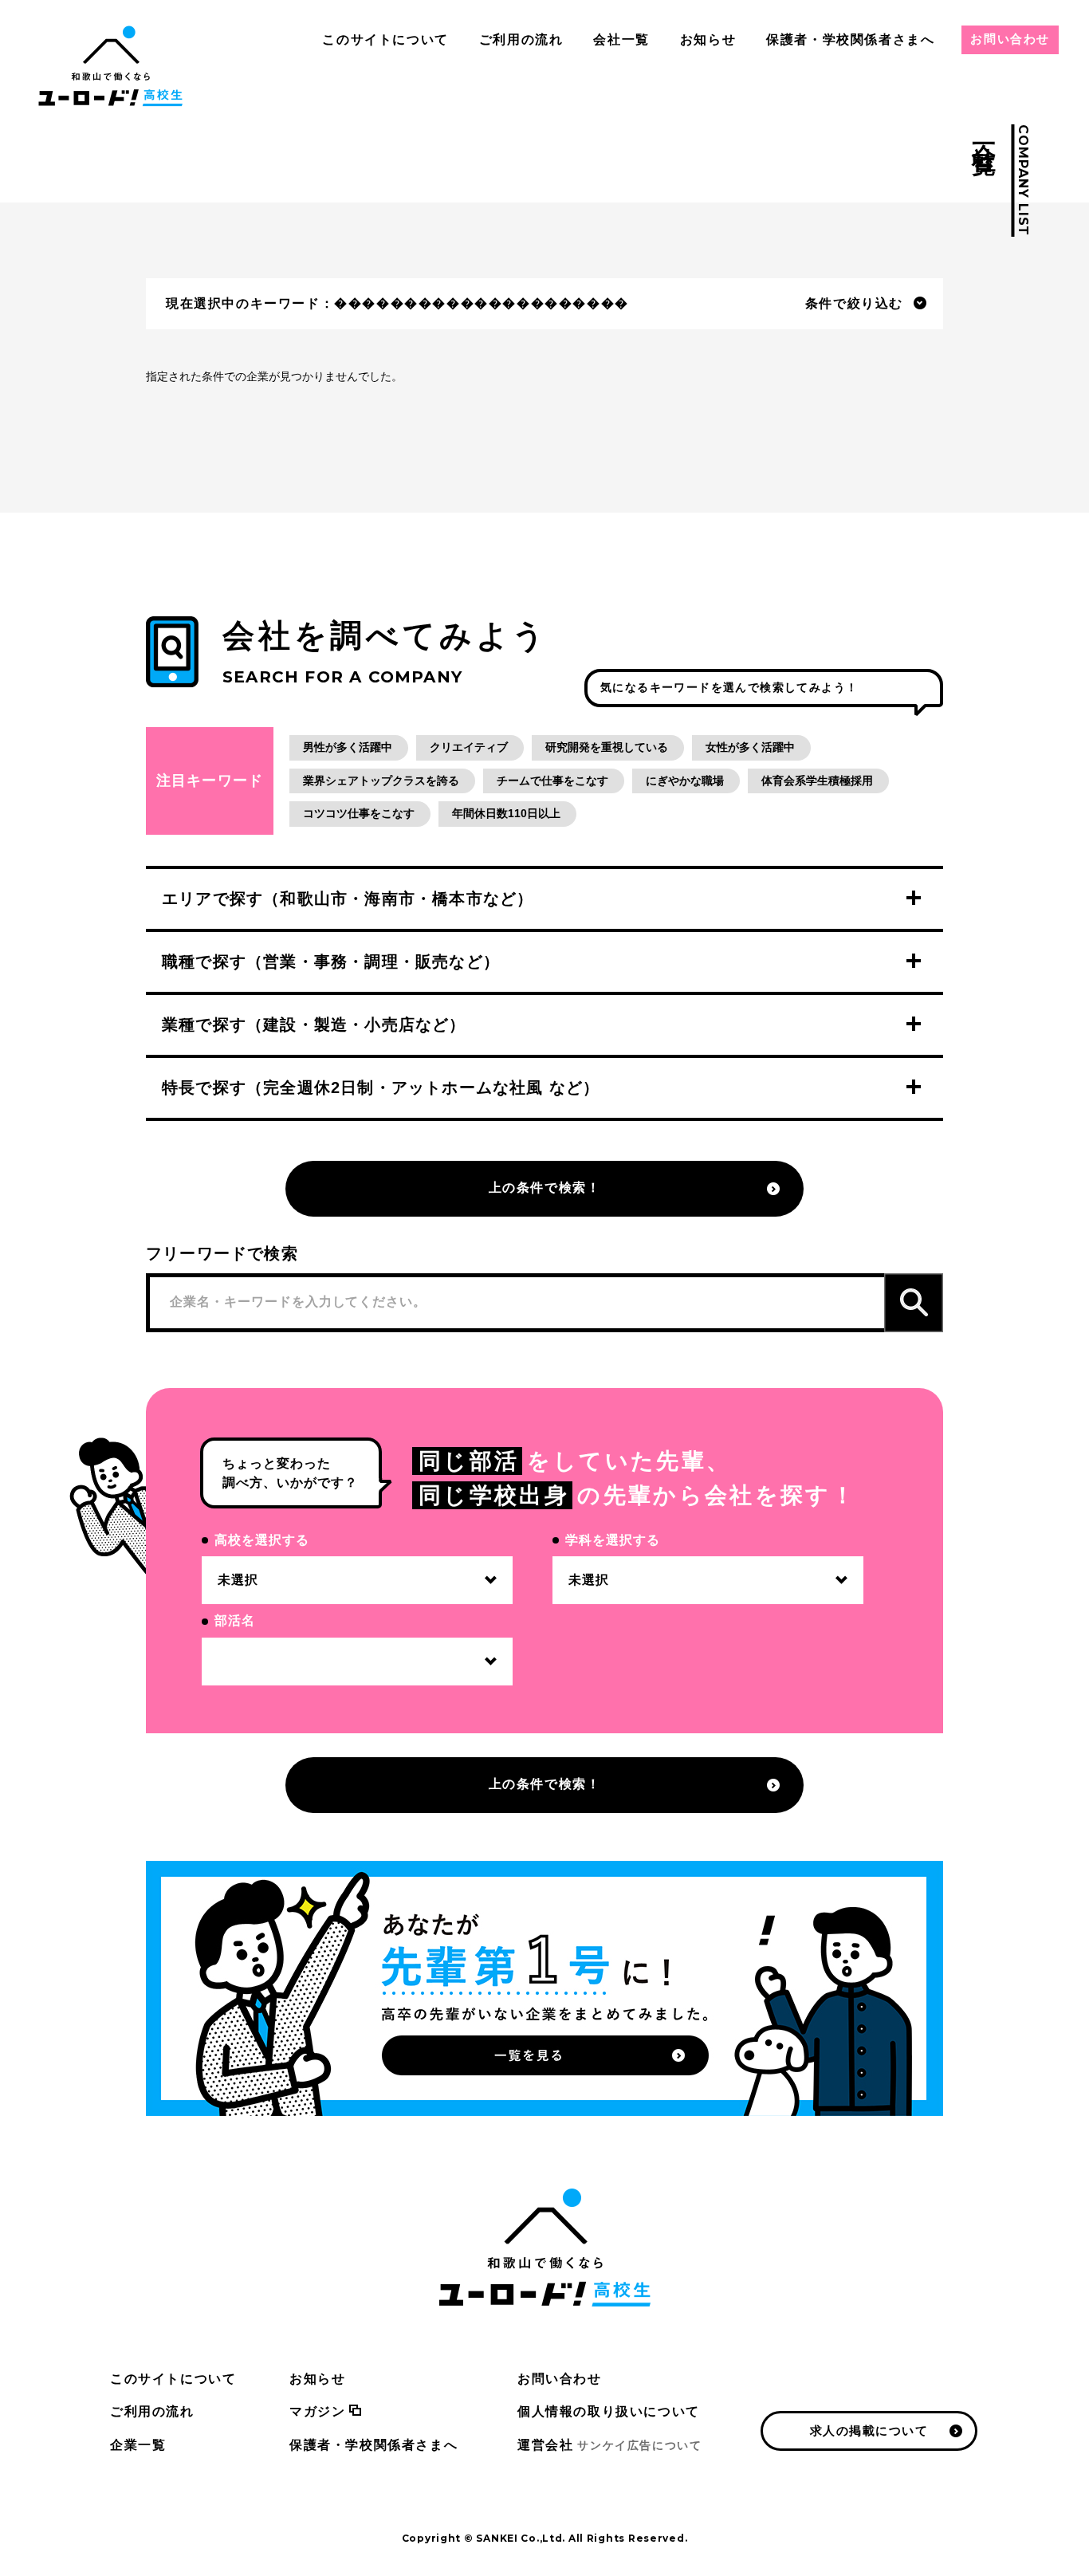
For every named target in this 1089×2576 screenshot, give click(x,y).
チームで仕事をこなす (552, 781)
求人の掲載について (869, 2430)
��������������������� (482, 303)
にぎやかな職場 (685, 781)
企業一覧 (138, 2445)
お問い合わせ (1010, 39)
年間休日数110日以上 (506, 813)
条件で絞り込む (854, 303)
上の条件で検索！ (545, 1188)
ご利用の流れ (521, 39)
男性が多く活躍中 (348, 747)
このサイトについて (385, 39)
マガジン (317, 2411)
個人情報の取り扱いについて (609, 2411)
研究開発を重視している (607, 747)
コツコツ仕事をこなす (359, 813)
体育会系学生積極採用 (817, 781)
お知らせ (708, 39)
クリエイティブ (469, 747)
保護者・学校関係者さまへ (850, 39)
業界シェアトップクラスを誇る (381, 781)
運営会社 (609, 2445)
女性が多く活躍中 (750, 747)
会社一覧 (621, 39)
